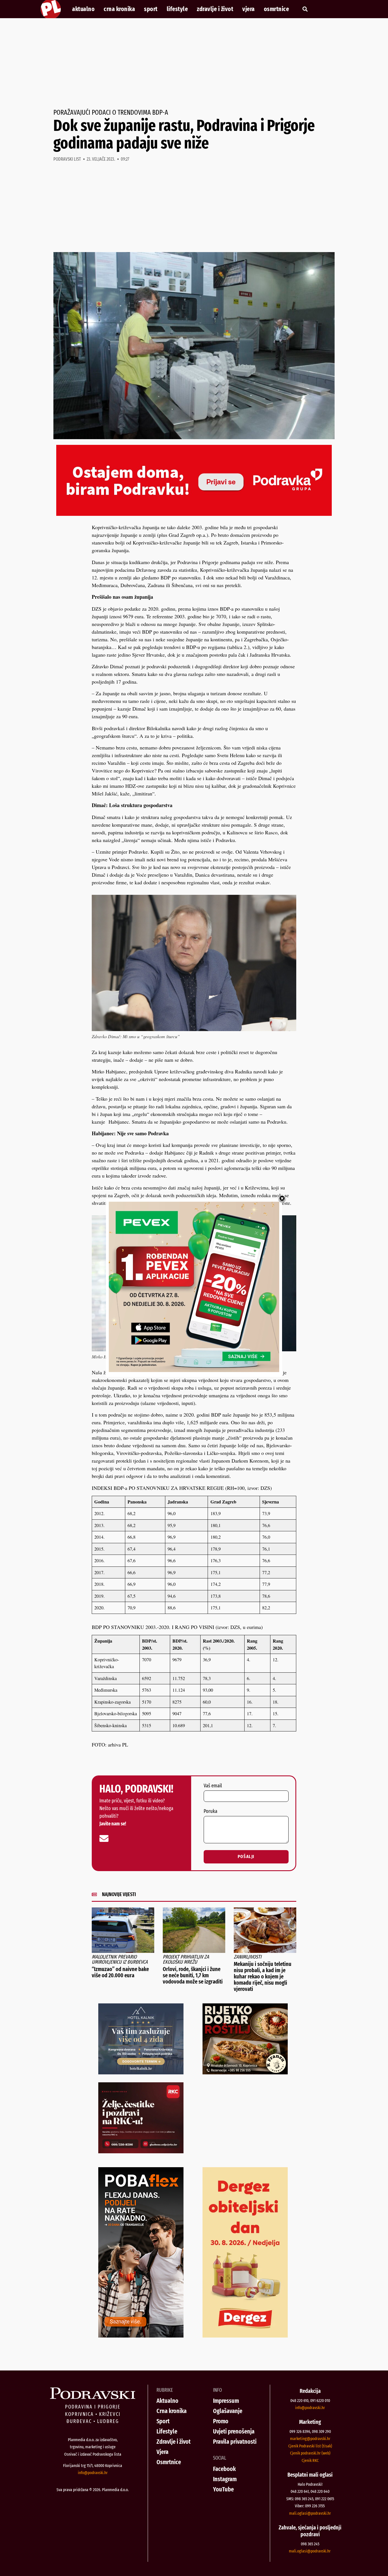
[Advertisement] (194, 64)
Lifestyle (177, 9)
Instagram (225, 2479)
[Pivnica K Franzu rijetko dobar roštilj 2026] (245, 2072)
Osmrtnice (277, 9)
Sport (151, 9)
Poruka (210, 1811)
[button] (305, 9)
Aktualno (83, 9)
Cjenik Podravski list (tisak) (310, 2446)
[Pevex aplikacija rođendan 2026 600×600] (194, 1370)
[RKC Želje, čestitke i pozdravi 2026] (141, 2151)
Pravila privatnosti (235, 2442)
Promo (221, 2421)
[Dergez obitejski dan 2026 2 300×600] (245, 2336)
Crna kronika (119, 9)
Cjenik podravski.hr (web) (310, 2453)
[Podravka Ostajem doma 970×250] (194, 514)
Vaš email (213, 1786)
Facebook (224, 2469)
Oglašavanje (228, 2411)
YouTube (223, 2489)
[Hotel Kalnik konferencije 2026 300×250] (141, 2072)
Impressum (226, 2401)
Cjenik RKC (310, 2460)
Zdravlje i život (215, 9)
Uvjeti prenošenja (234, 2431)
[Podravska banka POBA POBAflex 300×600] (141, 2336)
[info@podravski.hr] (104, 1838)
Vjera (249, 9)
